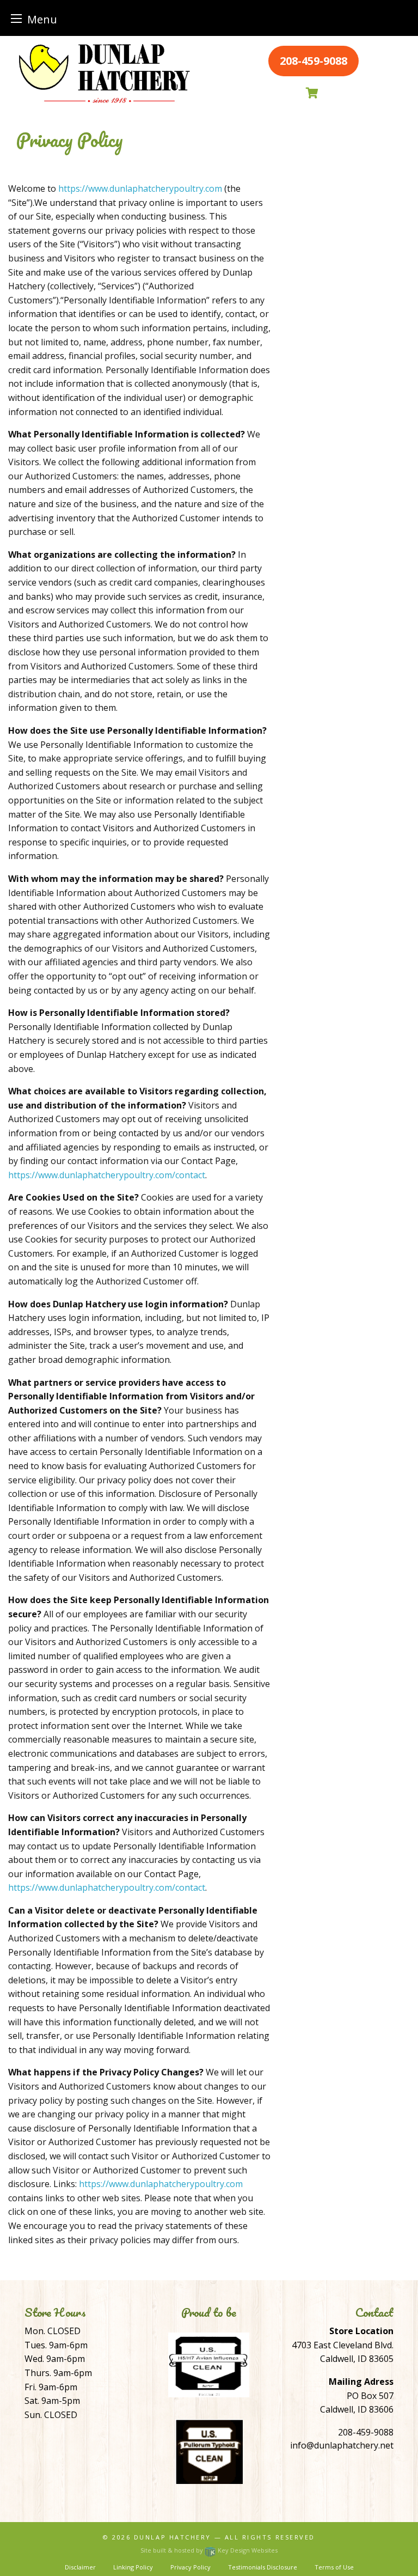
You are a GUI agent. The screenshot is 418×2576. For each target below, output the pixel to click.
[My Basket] (313, 93)
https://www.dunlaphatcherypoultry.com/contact (107, 1175)
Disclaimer (80, 2567)
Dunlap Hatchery (173, 2537)
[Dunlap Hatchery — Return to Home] (104, 73)
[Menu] (16, 18)
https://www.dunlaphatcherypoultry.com (140, 188)
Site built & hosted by (209, 2550)
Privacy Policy (190, 2567)
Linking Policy (133, 2567)
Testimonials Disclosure (263, 2567)
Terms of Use (334, 2567)
